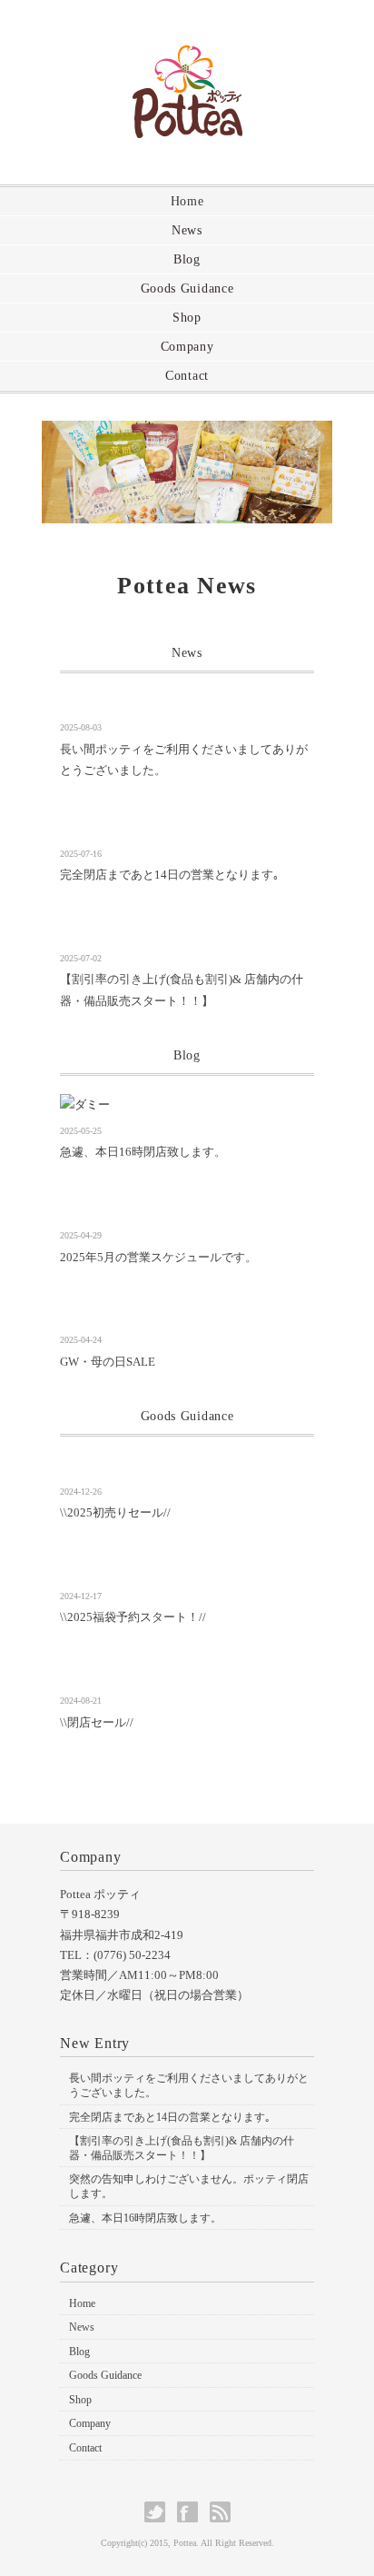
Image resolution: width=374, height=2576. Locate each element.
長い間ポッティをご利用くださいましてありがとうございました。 (189, 2085)
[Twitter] (159, 2512)
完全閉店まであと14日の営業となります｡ (170, 875)
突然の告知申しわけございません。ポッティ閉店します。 (189, 2186)
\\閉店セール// (97, 1722)
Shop (187, 318)
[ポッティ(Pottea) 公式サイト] (187, 60)
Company (187, 347)
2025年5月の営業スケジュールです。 (158, 1257)
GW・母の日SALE (108, 1362)
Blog (187, 259)
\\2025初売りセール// (115, 1512)
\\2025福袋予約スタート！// (133, 1617)
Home (187, 201)
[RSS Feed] (220, 2512)
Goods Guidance (187, 288)
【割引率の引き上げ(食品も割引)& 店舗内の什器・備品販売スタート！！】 (182, 2148)
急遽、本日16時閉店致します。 (143, 1152)
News (187, 230)
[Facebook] (192, 2512)
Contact (187, 376)
